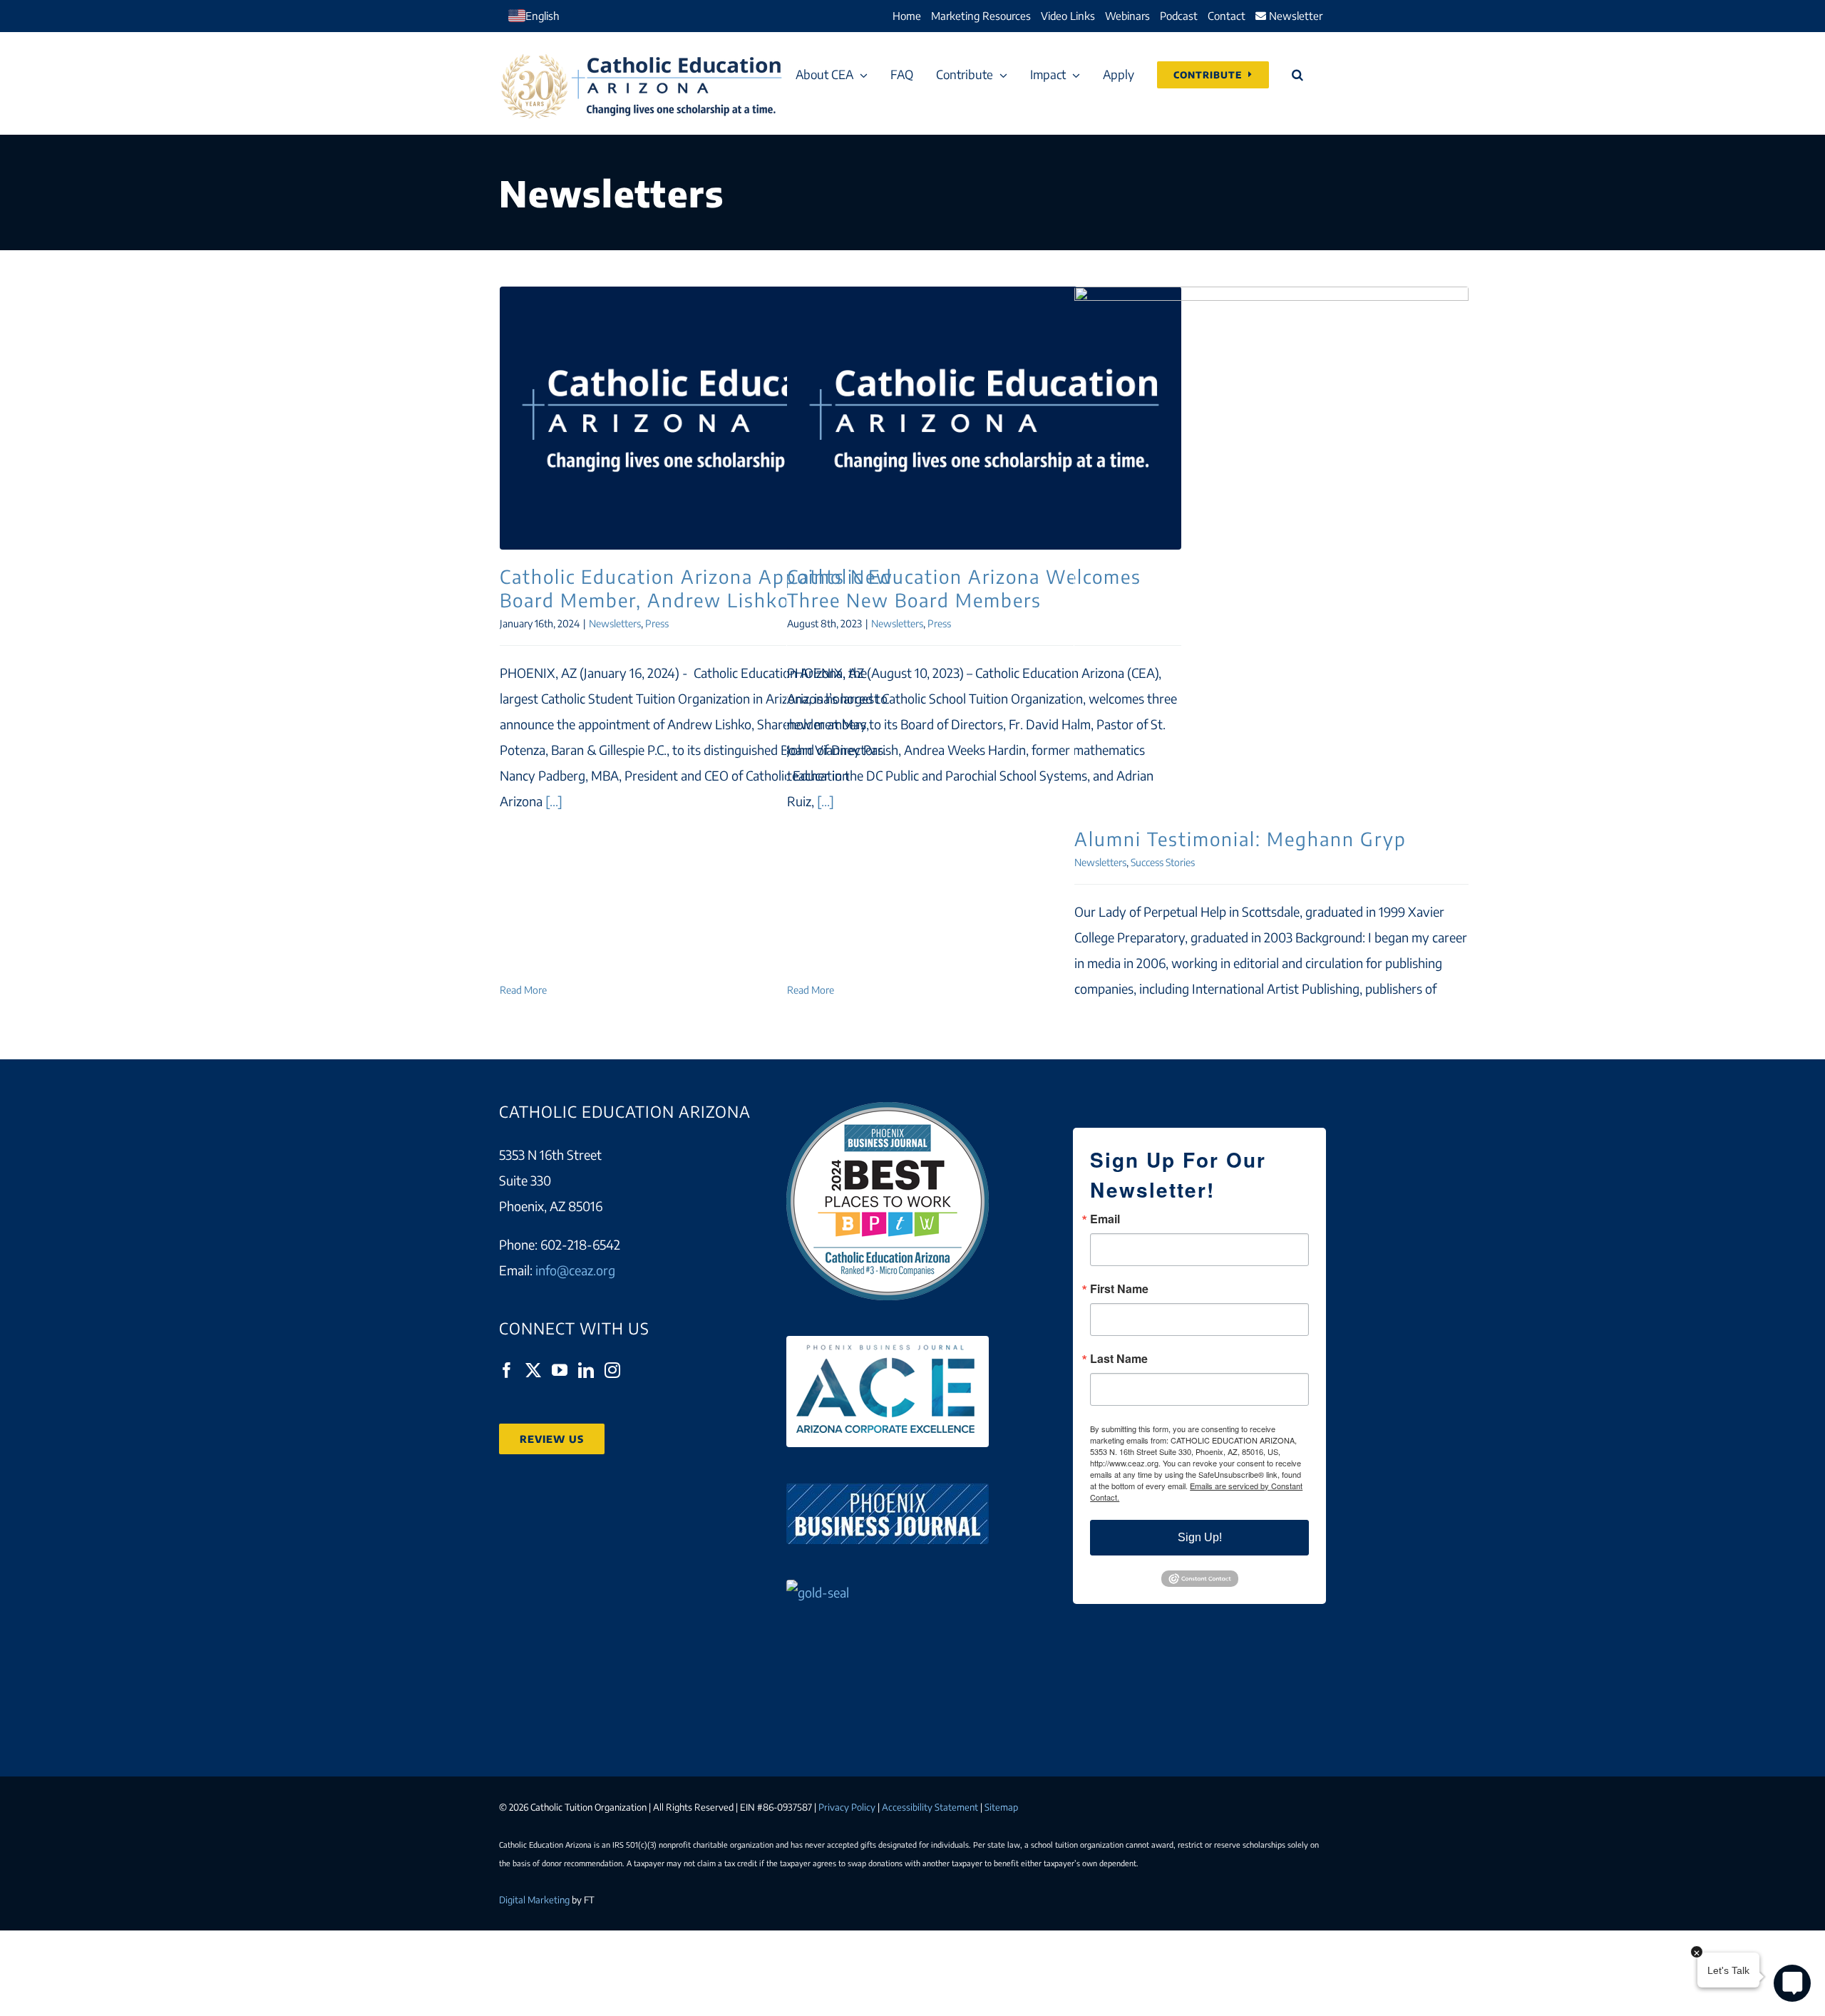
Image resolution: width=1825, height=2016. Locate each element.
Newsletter (1294, 16)
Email (1105, 1219)
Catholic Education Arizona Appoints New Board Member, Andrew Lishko (696, 418)
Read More (523, 990)
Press (657, 623)
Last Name (1119, 1359)
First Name (1119, 1289)
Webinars (1127, 16)
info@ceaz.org (575, 1270)
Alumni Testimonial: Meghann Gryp (1271, 550)
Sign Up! (1200, 1537)
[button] (1297, 74)
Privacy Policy (847, 1807)
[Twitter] (533, 1370)
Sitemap (1001, 1807)
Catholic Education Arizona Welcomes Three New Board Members (984, 418)
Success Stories (1163, 862)
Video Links (1068, 16)
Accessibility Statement (930, 1807)
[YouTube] (560, 1370)
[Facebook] (507, 1370)
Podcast (1179, 16)
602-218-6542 (580, 1244)
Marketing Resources (981, 16)
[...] (554, 801)
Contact (1227, 16)
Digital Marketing (534, 1900)
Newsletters (615, 623)
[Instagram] (612, 1370)
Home (907, 16)
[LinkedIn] (586, 1370)
